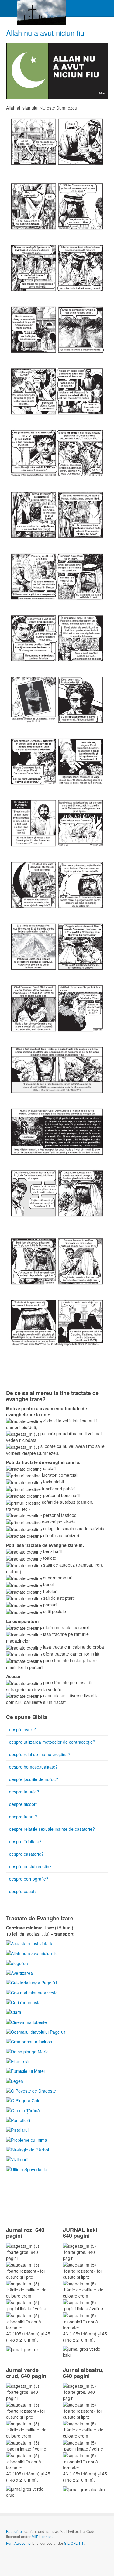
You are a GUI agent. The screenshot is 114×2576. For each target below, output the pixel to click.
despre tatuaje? (24, 1792)
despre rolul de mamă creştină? (40, 1754)
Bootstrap (14, 2531)
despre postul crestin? (30, 1866)
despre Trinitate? (25, 1841)
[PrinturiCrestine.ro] (41, 8)
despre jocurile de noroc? (34, 1779)
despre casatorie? (26, 1854)
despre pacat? (23, 1891)
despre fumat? (23, 1817)
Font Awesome (18, 2543)
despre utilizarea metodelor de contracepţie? (52, 1742)
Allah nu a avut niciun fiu (45, 33)
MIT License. (42, 2536)
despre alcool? (23, 1804)
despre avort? (22, 1729)
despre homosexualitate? (33, 1767)
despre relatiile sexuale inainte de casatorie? (52, 1829)
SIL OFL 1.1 (74, 2543)
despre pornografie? (29, 1879)
